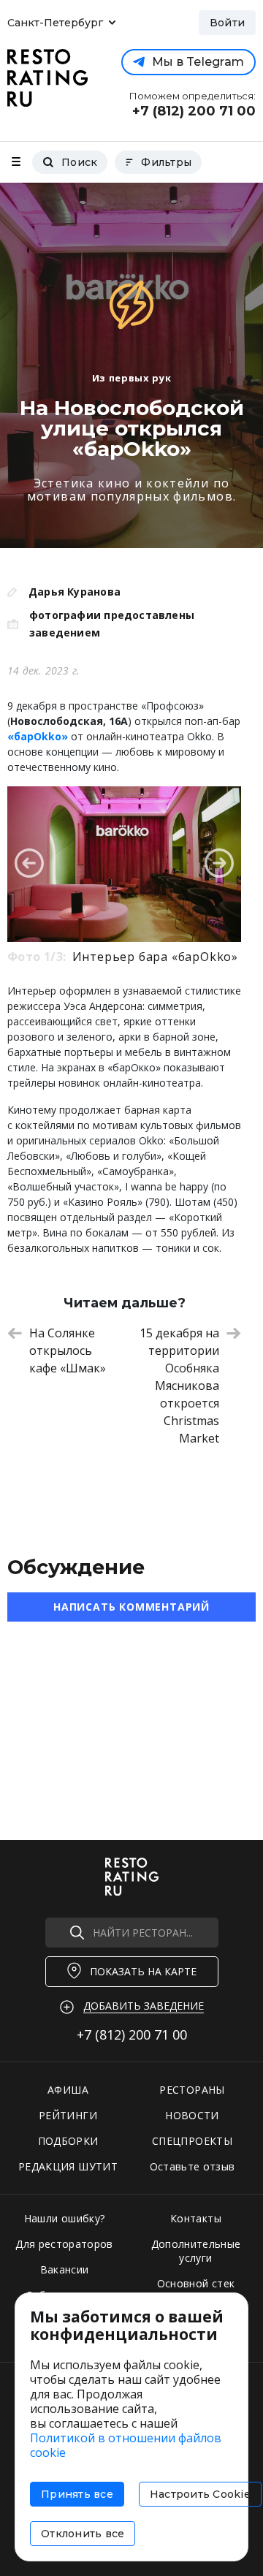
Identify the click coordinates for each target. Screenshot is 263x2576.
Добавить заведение (144, 2006)
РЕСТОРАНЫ (192, 2090)
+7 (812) (132, 2034)
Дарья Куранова (75, 592)
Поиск (79, 162)
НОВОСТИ (192, 2115)
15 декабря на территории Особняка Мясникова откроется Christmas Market (179, 1386)
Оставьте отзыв (193, 2166)
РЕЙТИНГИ (68, 2115)
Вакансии (65, 2269)
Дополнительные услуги (196, 2251)
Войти (227, 23)
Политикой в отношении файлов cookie (126, 2445)
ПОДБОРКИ (68, 2141)
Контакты (196, 2218)
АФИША (68, 2090)
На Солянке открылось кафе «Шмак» (68, 1350)
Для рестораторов (64, 2244)
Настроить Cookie (200, 2494)
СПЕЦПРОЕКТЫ (192, 2141)
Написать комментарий (131, 1607)
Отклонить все (83, 2534)
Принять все (77, 2494)
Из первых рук (131, 378)
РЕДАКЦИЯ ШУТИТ (68, 2166)
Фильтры (166, 162)
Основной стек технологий (196, 2290)
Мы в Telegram (198, 62)
